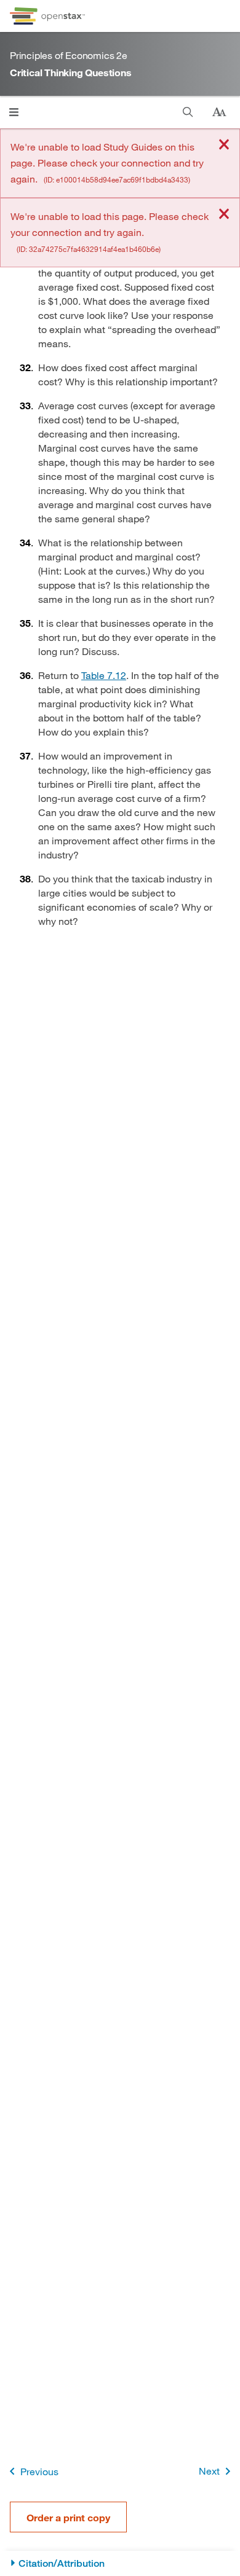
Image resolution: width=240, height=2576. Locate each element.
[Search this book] (188, 112)
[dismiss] (224, 145)
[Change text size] (219, 112)
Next (209, 2471)
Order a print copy (68, 2517)
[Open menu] (14, 112)
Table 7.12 (104, 675)
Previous (39, 2471)
